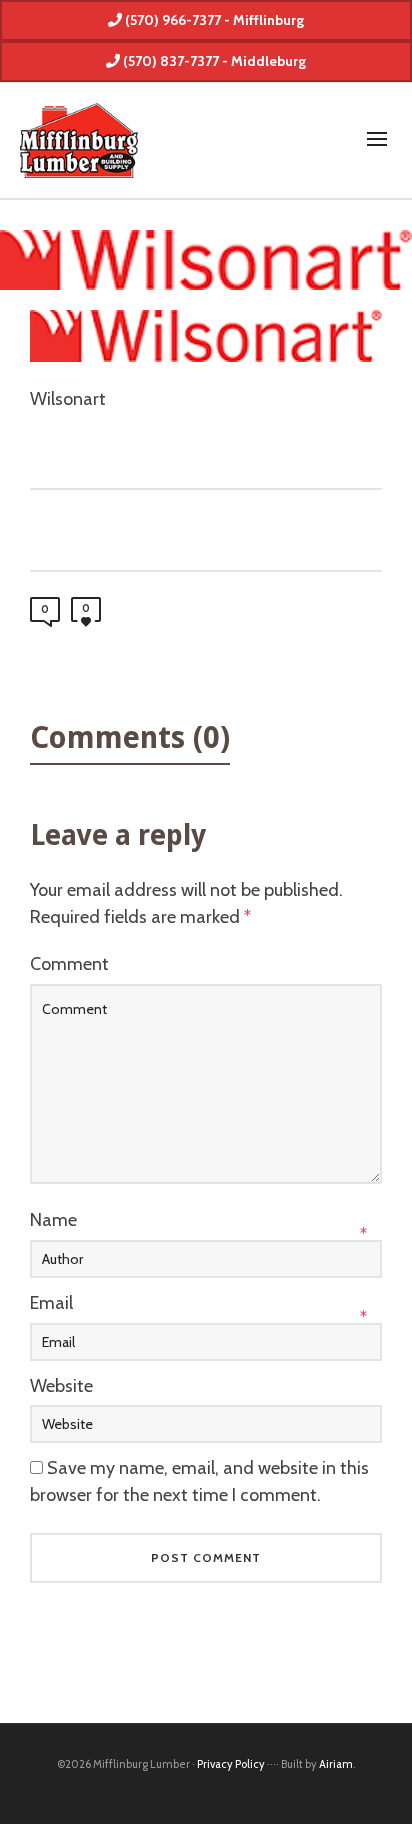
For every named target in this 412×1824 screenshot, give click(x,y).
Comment (69, 964)
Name (53, 1220)
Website (61, 1386)
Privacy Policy (231, 1764)
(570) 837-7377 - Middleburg (213, 61)
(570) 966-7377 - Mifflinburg (213, 20)
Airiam (336, 1764)
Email (51, 1303)
